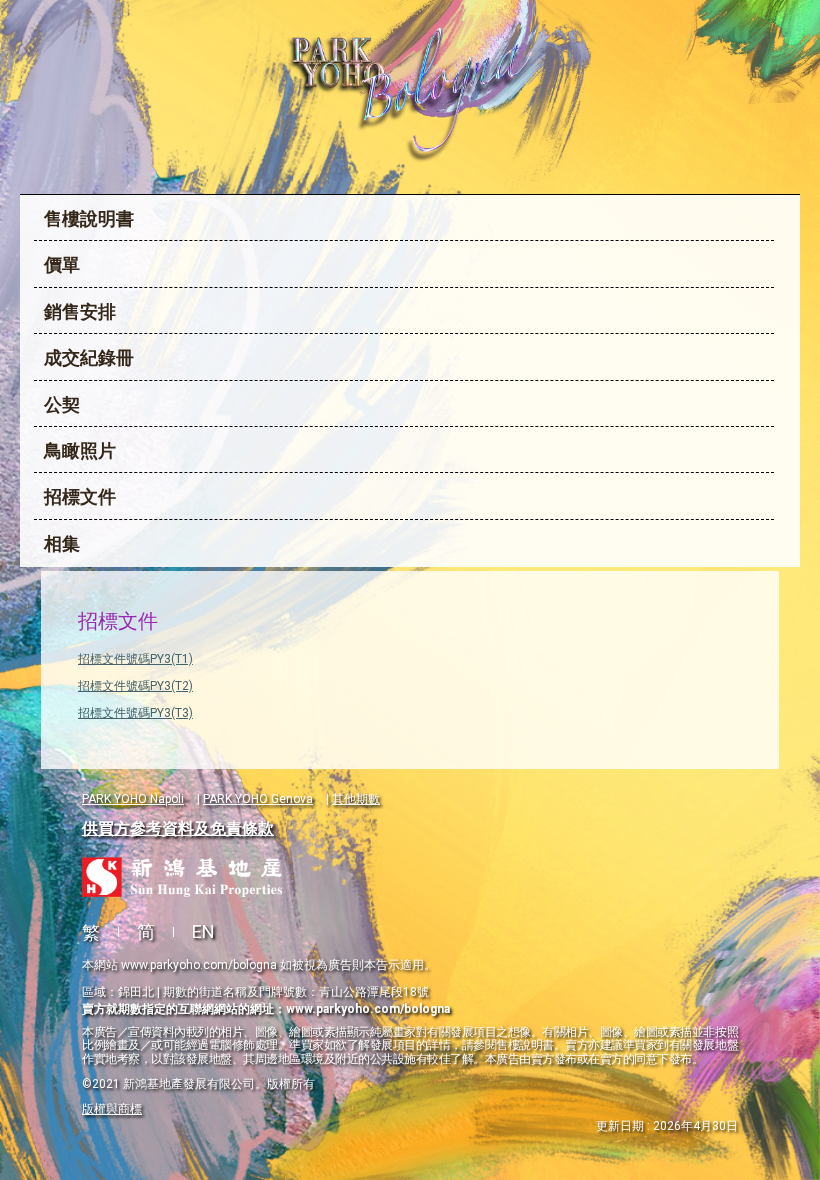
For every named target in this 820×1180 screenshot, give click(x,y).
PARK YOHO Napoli (133, 799)
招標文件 (80, 496)
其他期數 (356, 799)
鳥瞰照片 (80, 450)
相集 (62, 543)
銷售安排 (80, 311)
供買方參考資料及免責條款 (178, 828)
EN (203, 931)
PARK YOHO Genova (258, 799)
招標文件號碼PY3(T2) (135, 686)
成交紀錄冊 (89, 357)
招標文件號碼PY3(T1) (135, 659)
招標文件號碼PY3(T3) (135, 713)
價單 (62, 264)
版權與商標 (112, 1109)
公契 (62, 404)
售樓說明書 (89, 218)
